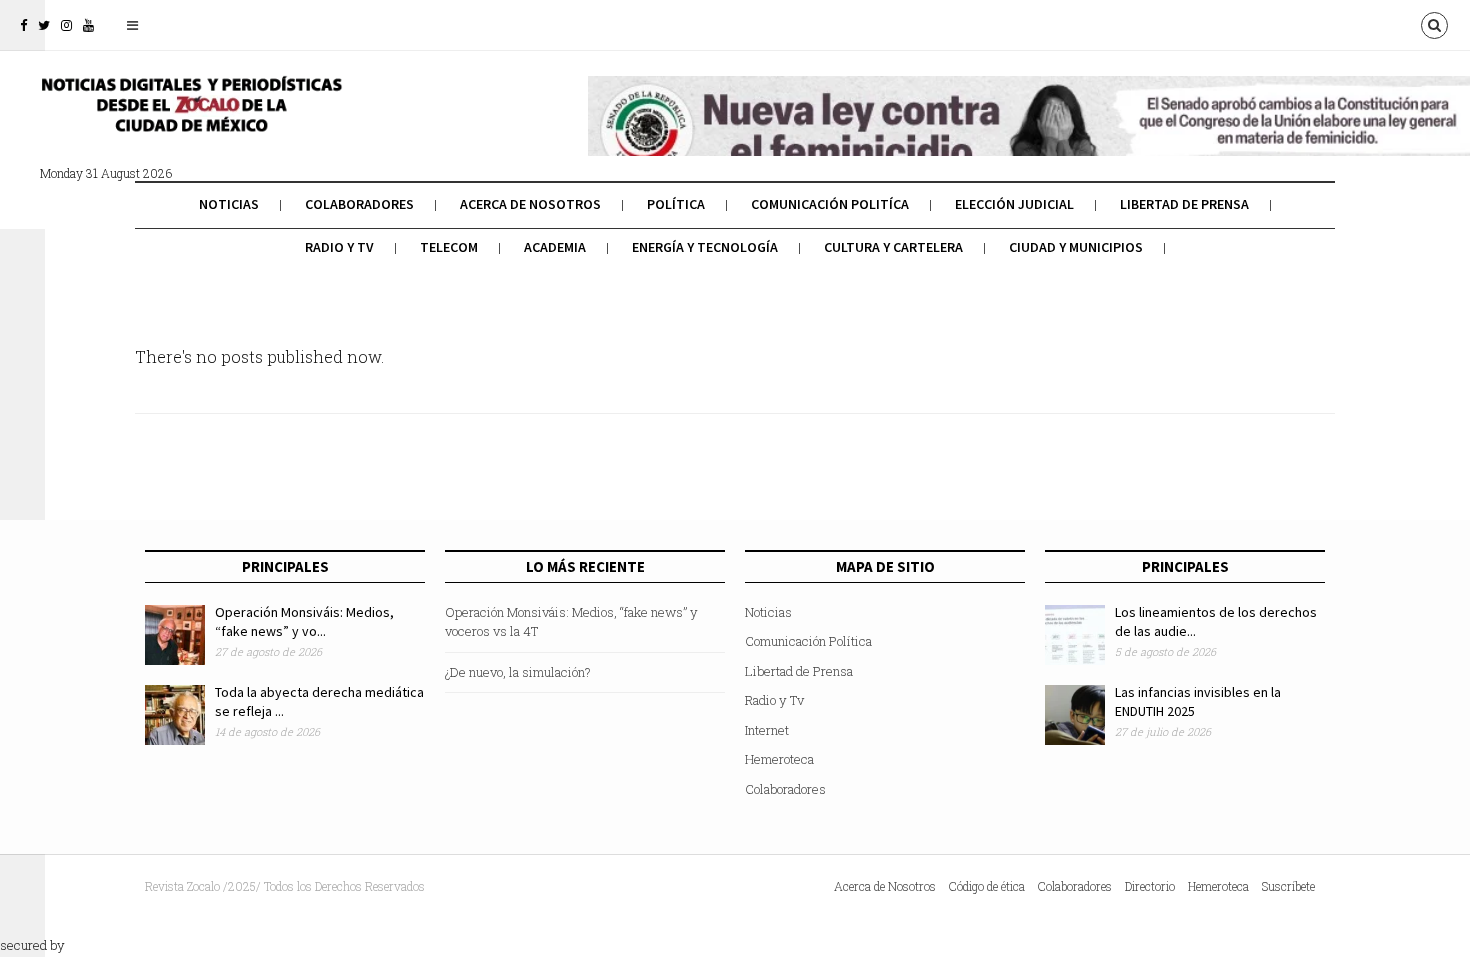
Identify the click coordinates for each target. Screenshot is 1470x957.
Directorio (1150, 886)
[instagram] (66, 25)
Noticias (229, 204)
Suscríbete (1288, 886)
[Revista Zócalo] (190, 118)
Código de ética (987, 886)
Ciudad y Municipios (1076, 247)
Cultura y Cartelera (893, 247)
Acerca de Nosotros (530, 204)
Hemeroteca (779, 759)
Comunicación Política (808, 641)
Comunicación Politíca (830, 204)
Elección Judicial (1014, 204)
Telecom (449, 247)
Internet (767, 730)
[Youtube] (88, 25)
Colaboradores (359, 204)
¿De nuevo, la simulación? (518, 672)
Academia (555, 247)
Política (676, 204)
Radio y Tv (339, 247)
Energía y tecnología (705, 247)
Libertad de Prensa (1184, 204)
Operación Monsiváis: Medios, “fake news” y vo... (304, 622)
